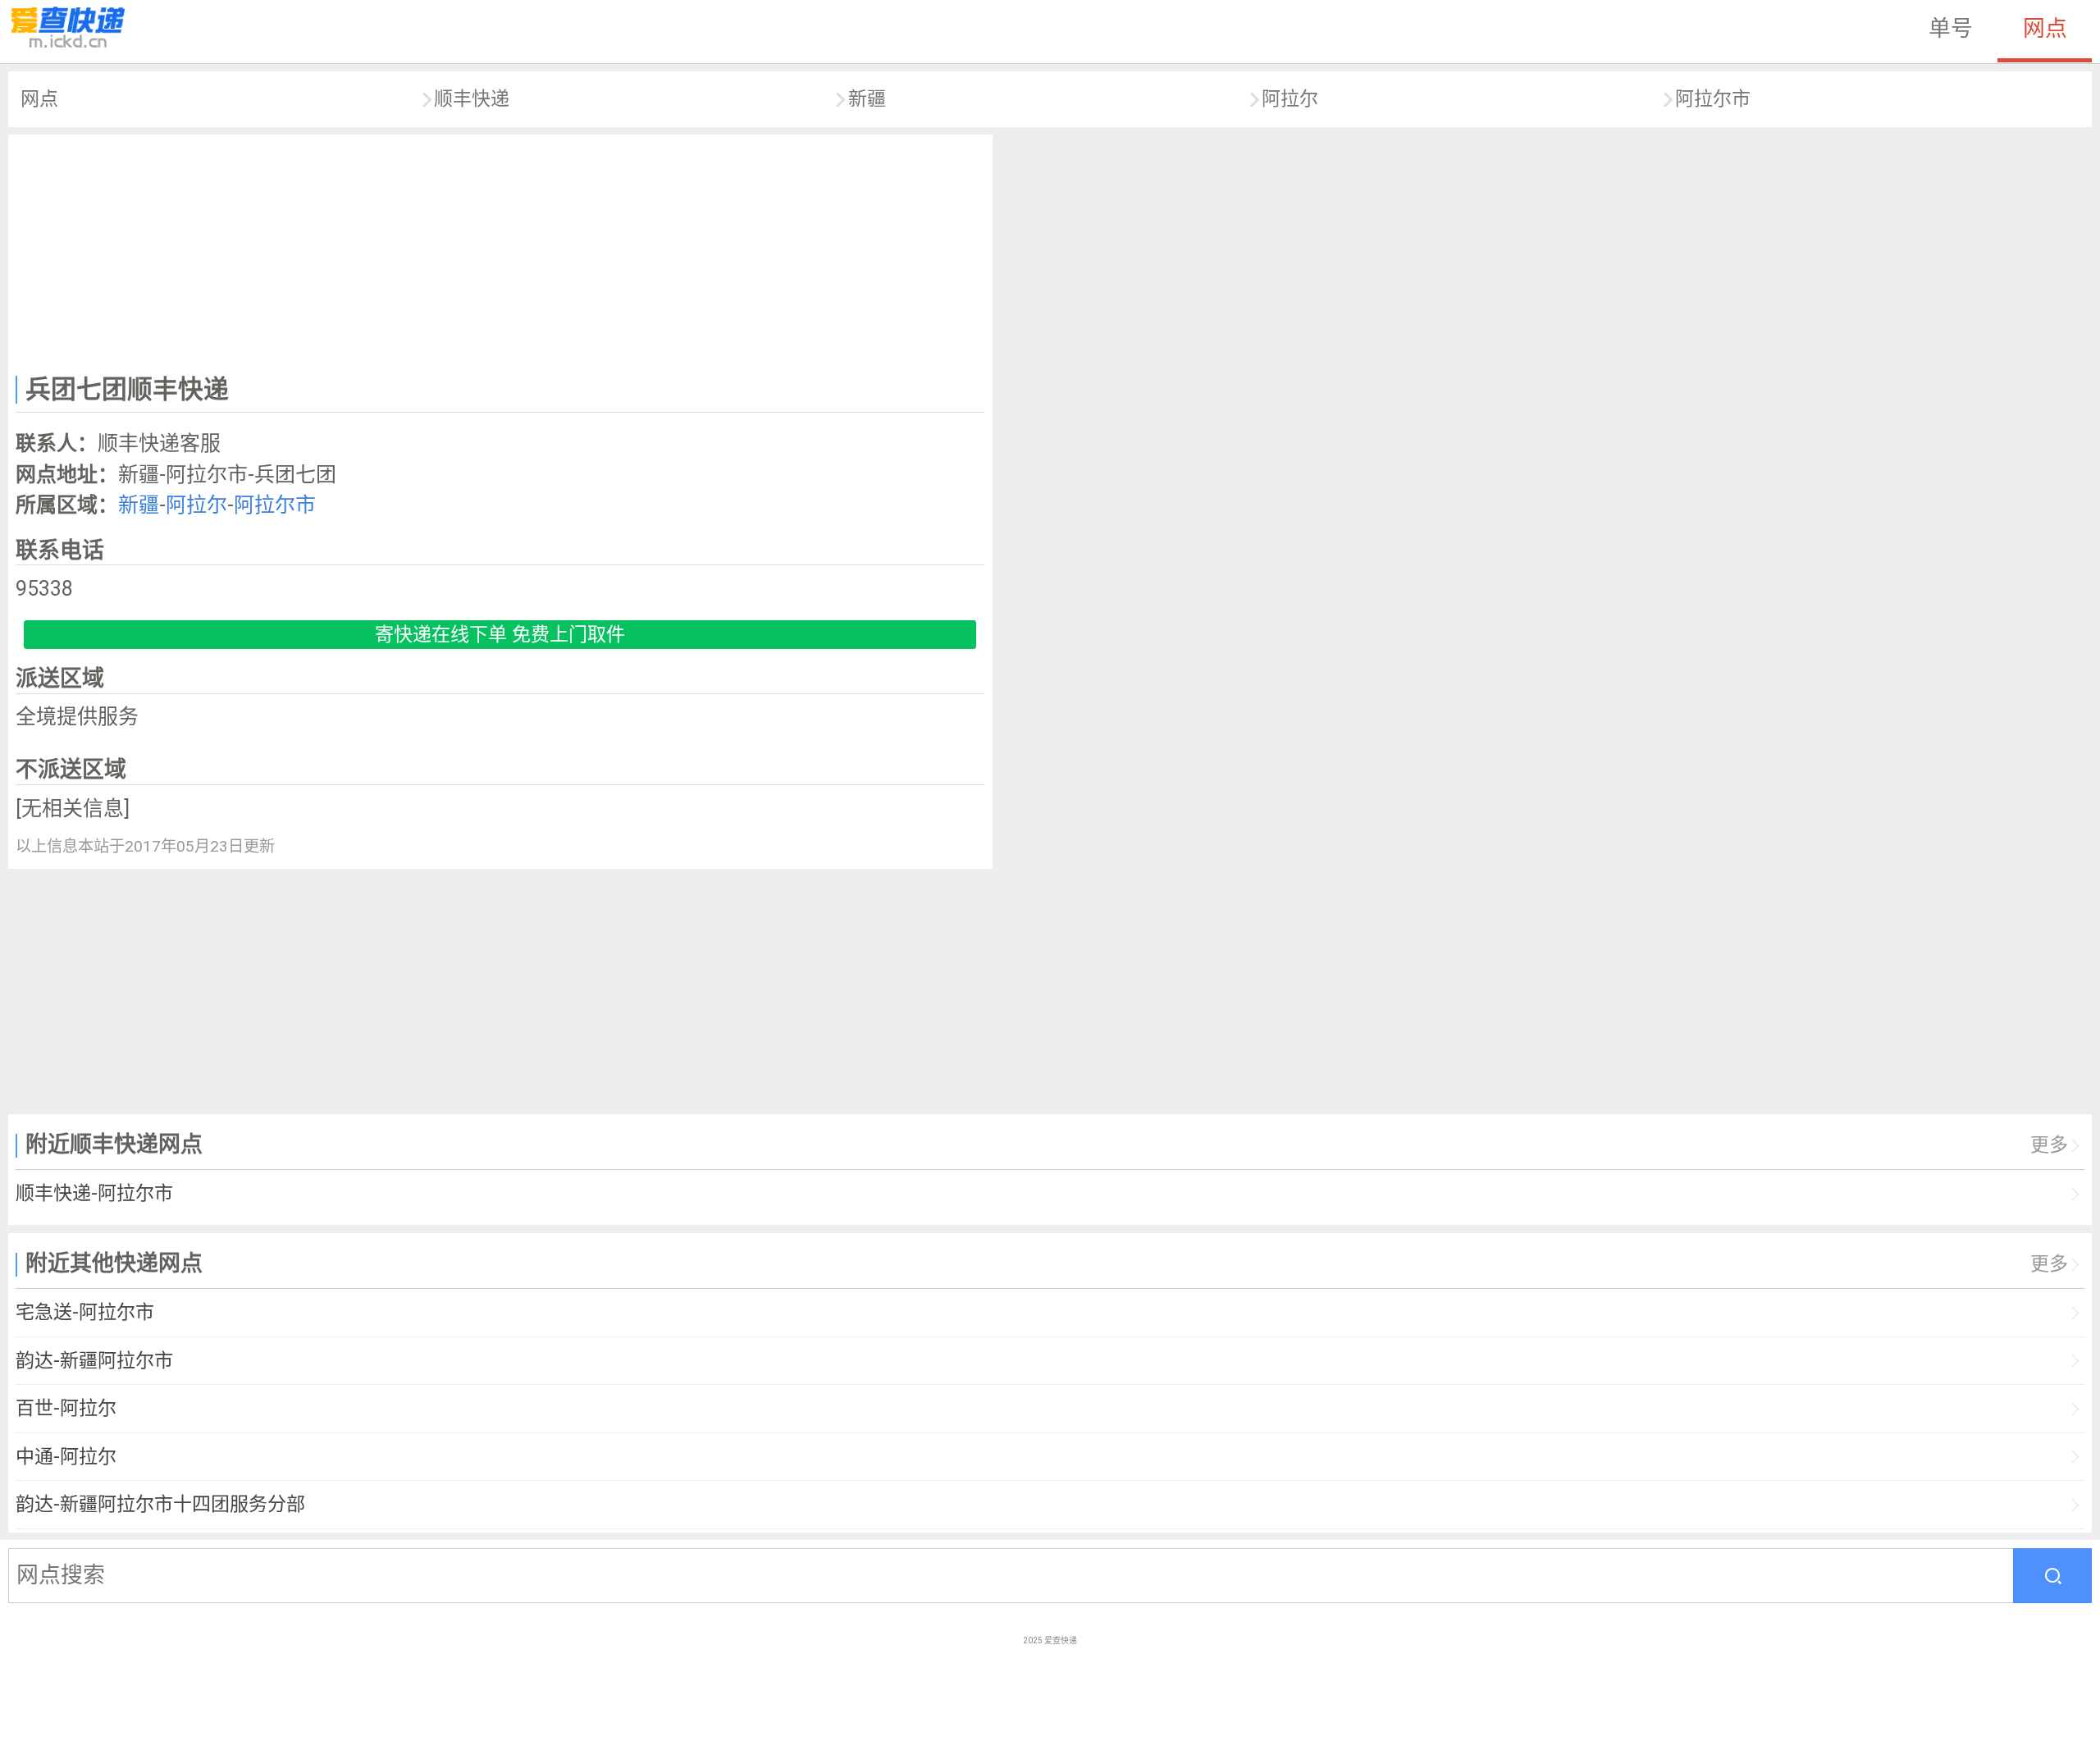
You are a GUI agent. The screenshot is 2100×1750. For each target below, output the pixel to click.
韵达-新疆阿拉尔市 (94, 1361)
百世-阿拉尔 (66, 1408)
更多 (2049, 1145)
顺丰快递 (472, 99)
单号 (1951, 29)
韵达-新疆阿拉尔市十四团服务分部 (160, 1504)
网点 (2045, 29)
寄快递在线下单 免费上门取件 (500, 635)
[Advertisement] (500, 251)
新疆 (867, 99)
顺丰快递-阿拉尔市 (94, 1193)
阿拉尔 (1290, 99)
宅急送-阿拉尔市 (85, 1312)
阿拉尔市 (1713, 99)
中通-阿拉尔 (66, 1457)
